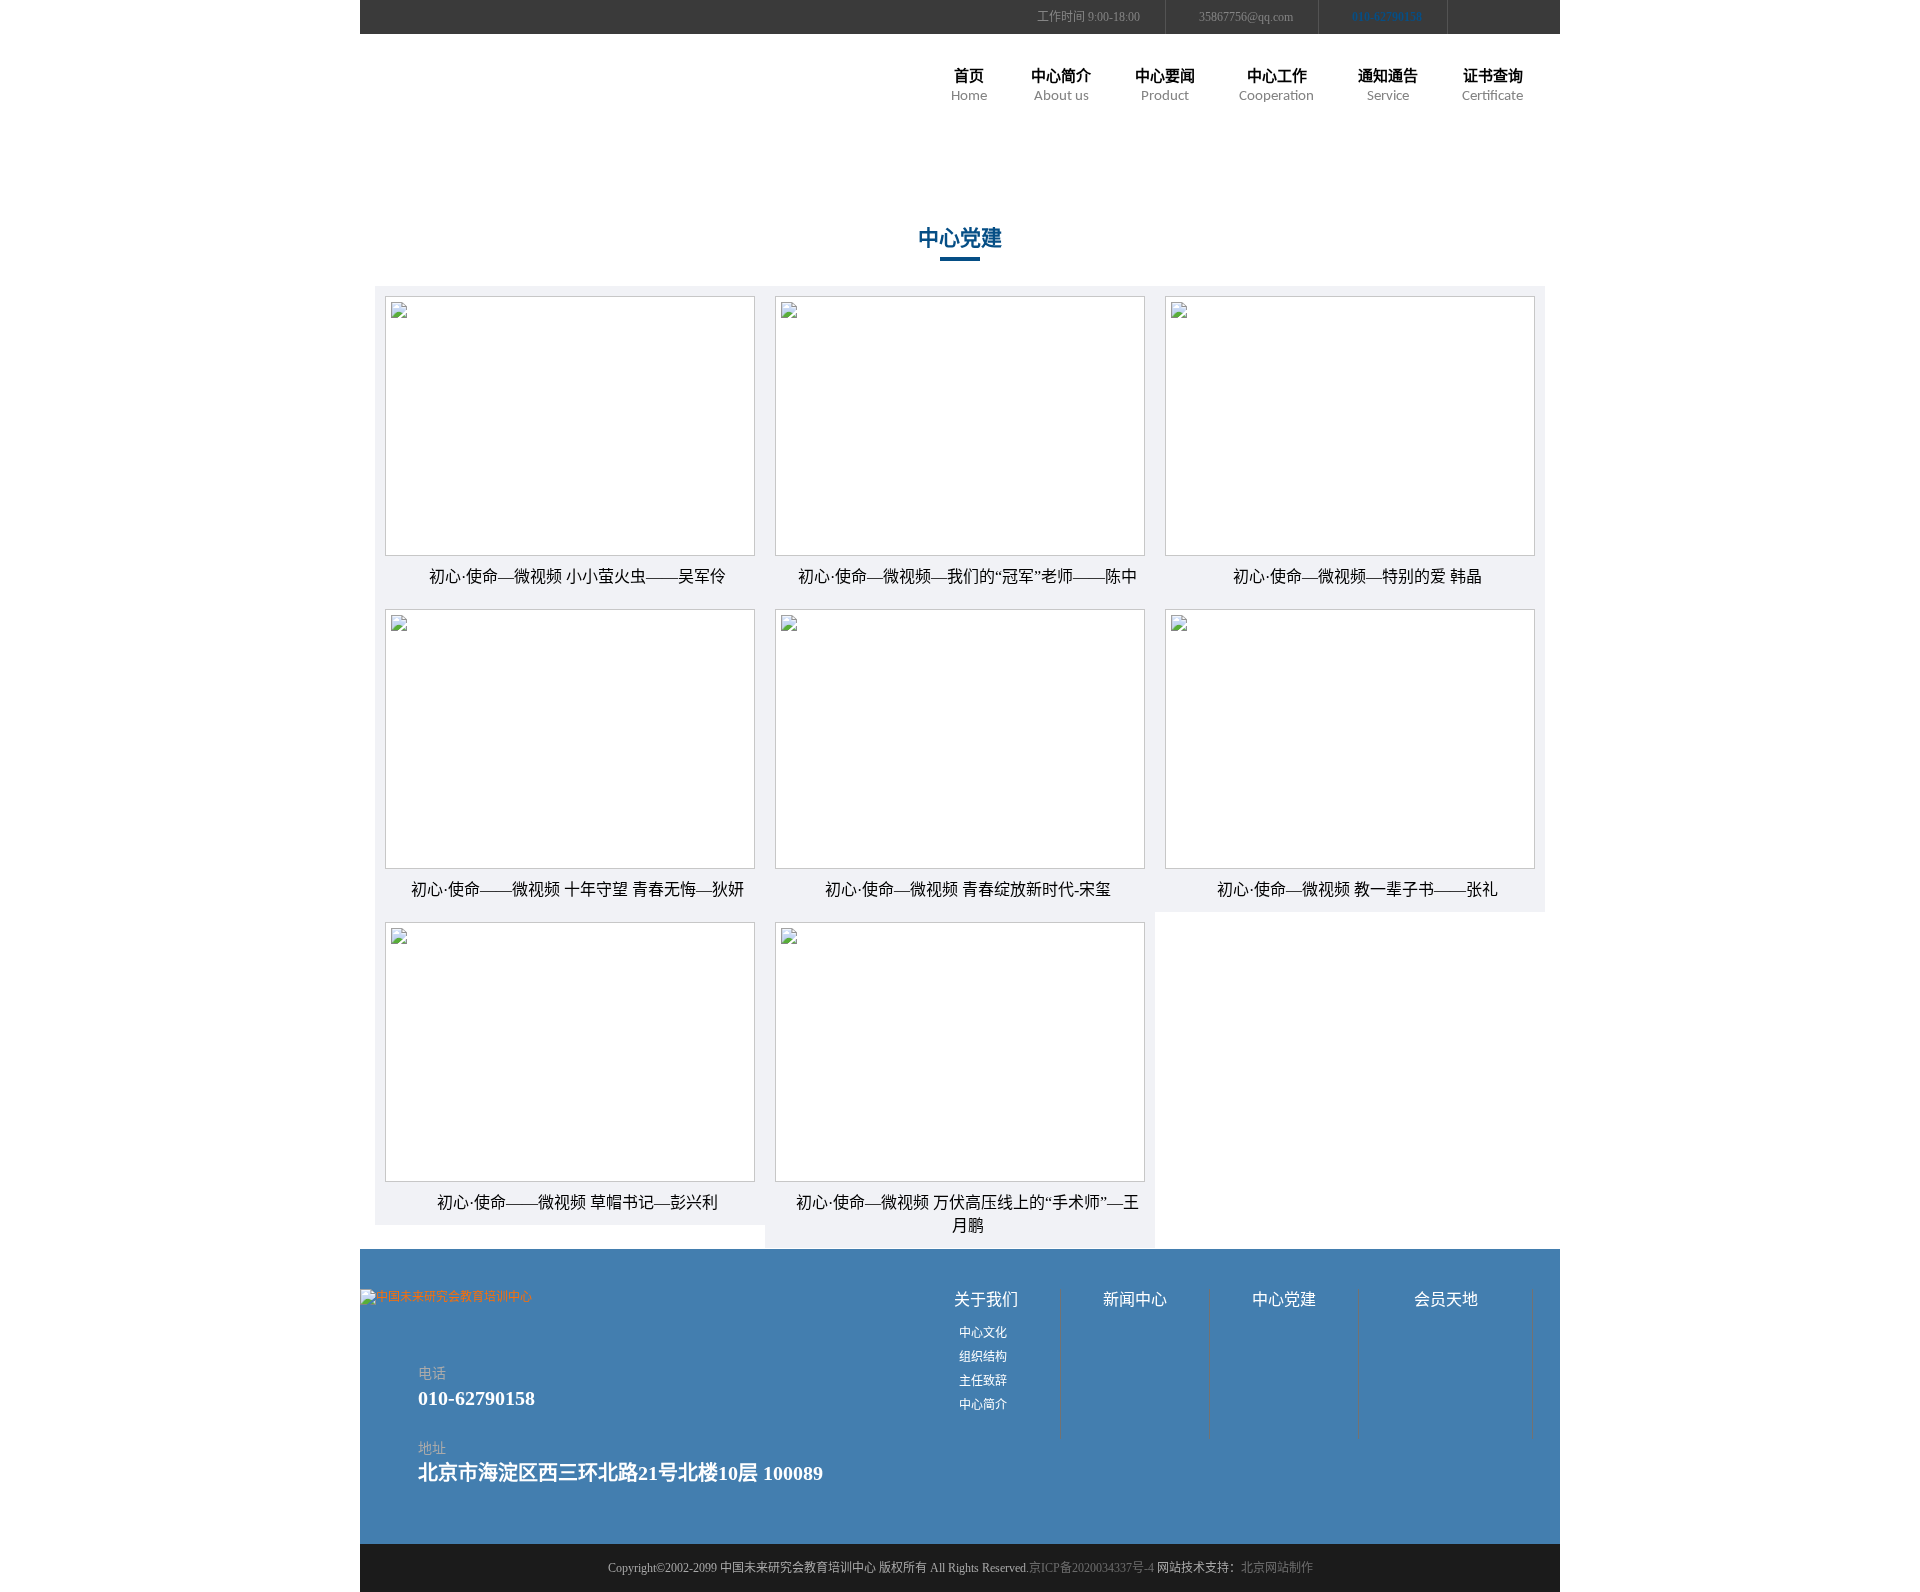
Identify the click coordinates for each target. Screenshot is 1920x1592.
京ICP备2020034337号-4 (1091, 1568)
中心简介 (983, 1405)
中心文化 (983, 1333)
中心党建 (1284, 1299)
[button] (1061, 90)
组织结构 (983, 1357)
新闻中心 (1135, 1299)
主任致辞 (983, 1381)
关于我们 (986, 1299)
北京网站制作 (1277, 1568)
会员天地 (1446, 1299)
